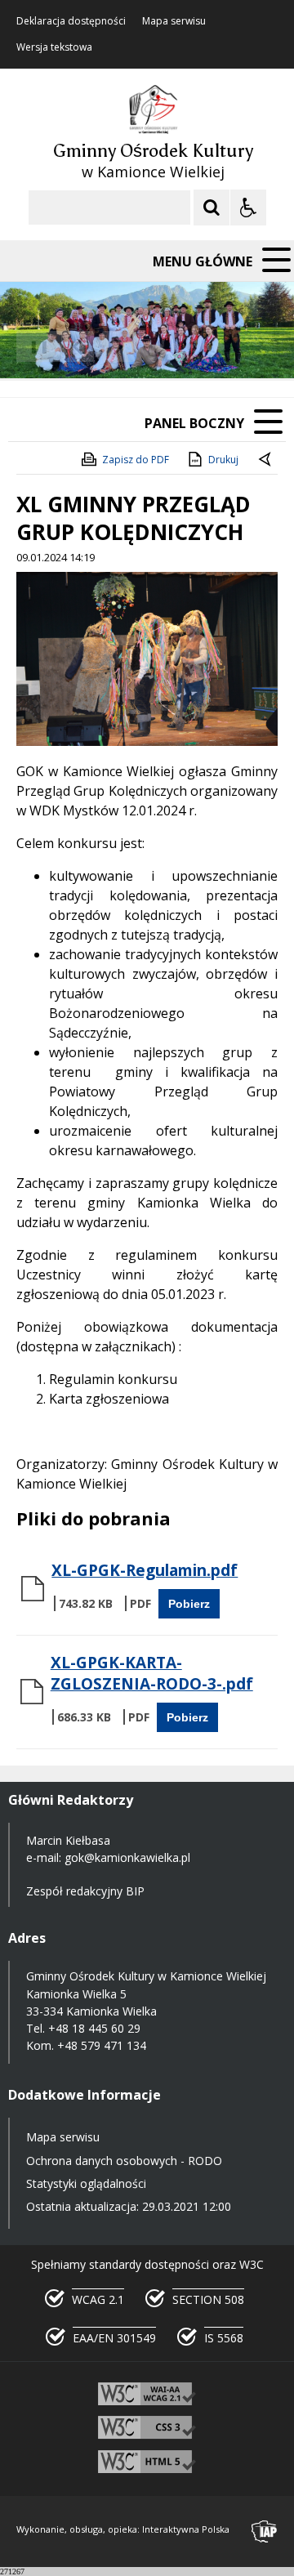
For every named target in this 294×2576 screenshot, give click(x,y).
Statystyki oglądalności (86, 2183)
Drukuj (223, 460)
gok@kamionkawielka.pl (127, 1857)
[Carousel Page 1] (159, 347)
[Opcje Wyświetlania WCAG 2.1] (248, 208)
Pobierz (189, 1604)
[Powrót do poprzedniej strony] (266, 460)
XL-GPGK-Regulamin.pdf (145, 1570)
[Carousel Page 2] (174, 347)
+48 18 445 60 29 (94, 2028)
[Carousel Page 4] (205, 347)
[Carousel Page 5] (221, 347)
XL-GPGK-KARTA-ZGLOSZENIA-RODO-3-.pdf (152, 1673)
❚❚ (33, 346)
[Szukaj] (212, 208)
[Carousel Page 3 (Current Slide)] (190, 347)
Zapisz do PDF (136, 460)
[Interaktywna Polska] (265, 2531)
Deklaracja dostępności (71, 21)
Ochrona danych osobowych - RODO (124, 2161)
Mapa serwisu (174, 21)
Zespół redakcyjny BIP (85, 1891)
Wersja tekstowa (54, 47)
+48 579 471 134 (102, 2045)
